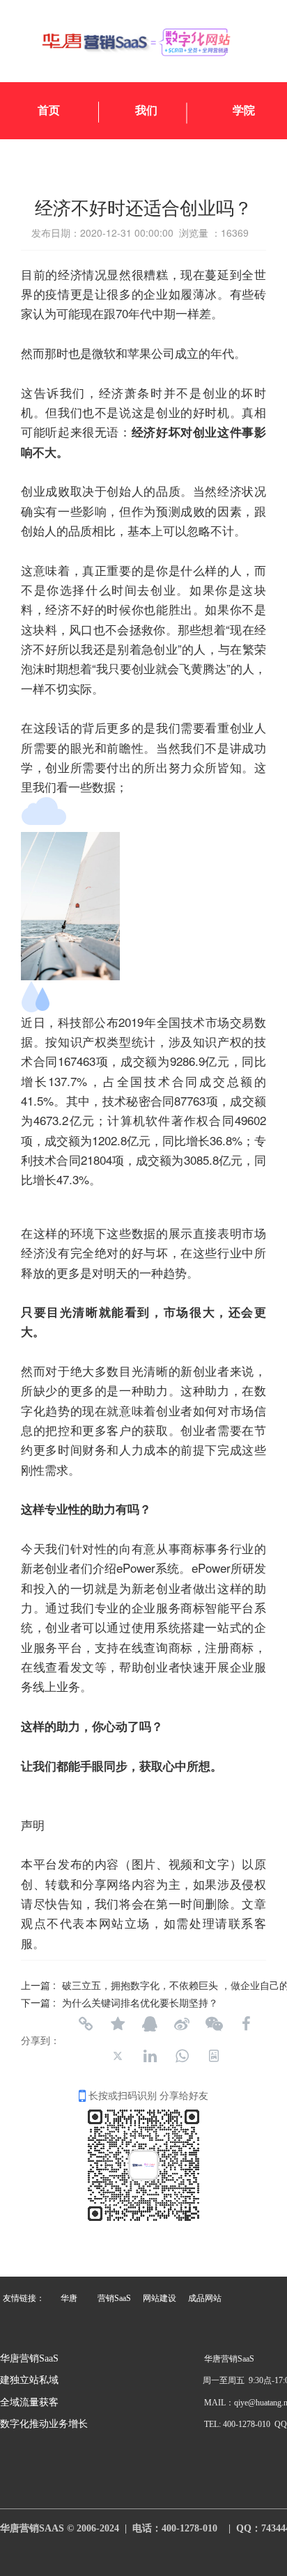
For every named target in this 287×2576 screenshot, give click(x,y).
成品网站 (205, 2298)
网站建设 (160, 2298)
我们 (146, 110)
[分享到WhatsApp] (182, 2056)
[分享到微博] (182, 2024)
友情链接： (24, 2298)
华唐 (69, 2298)
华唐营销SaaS (29, 2358)
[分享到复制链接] (86, 2024)
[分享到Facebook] (246, 2024)
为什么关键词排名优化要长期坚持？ (140, 2002)
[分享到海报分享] (214, 2056)
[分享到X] (118, 2056)
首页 (49, 110)
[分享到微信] (214, 2024)
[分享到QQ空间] (118, 2024)
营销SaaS (114, 2298)
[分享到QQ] (150, 2024)
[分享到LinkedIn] (150, 2056)
